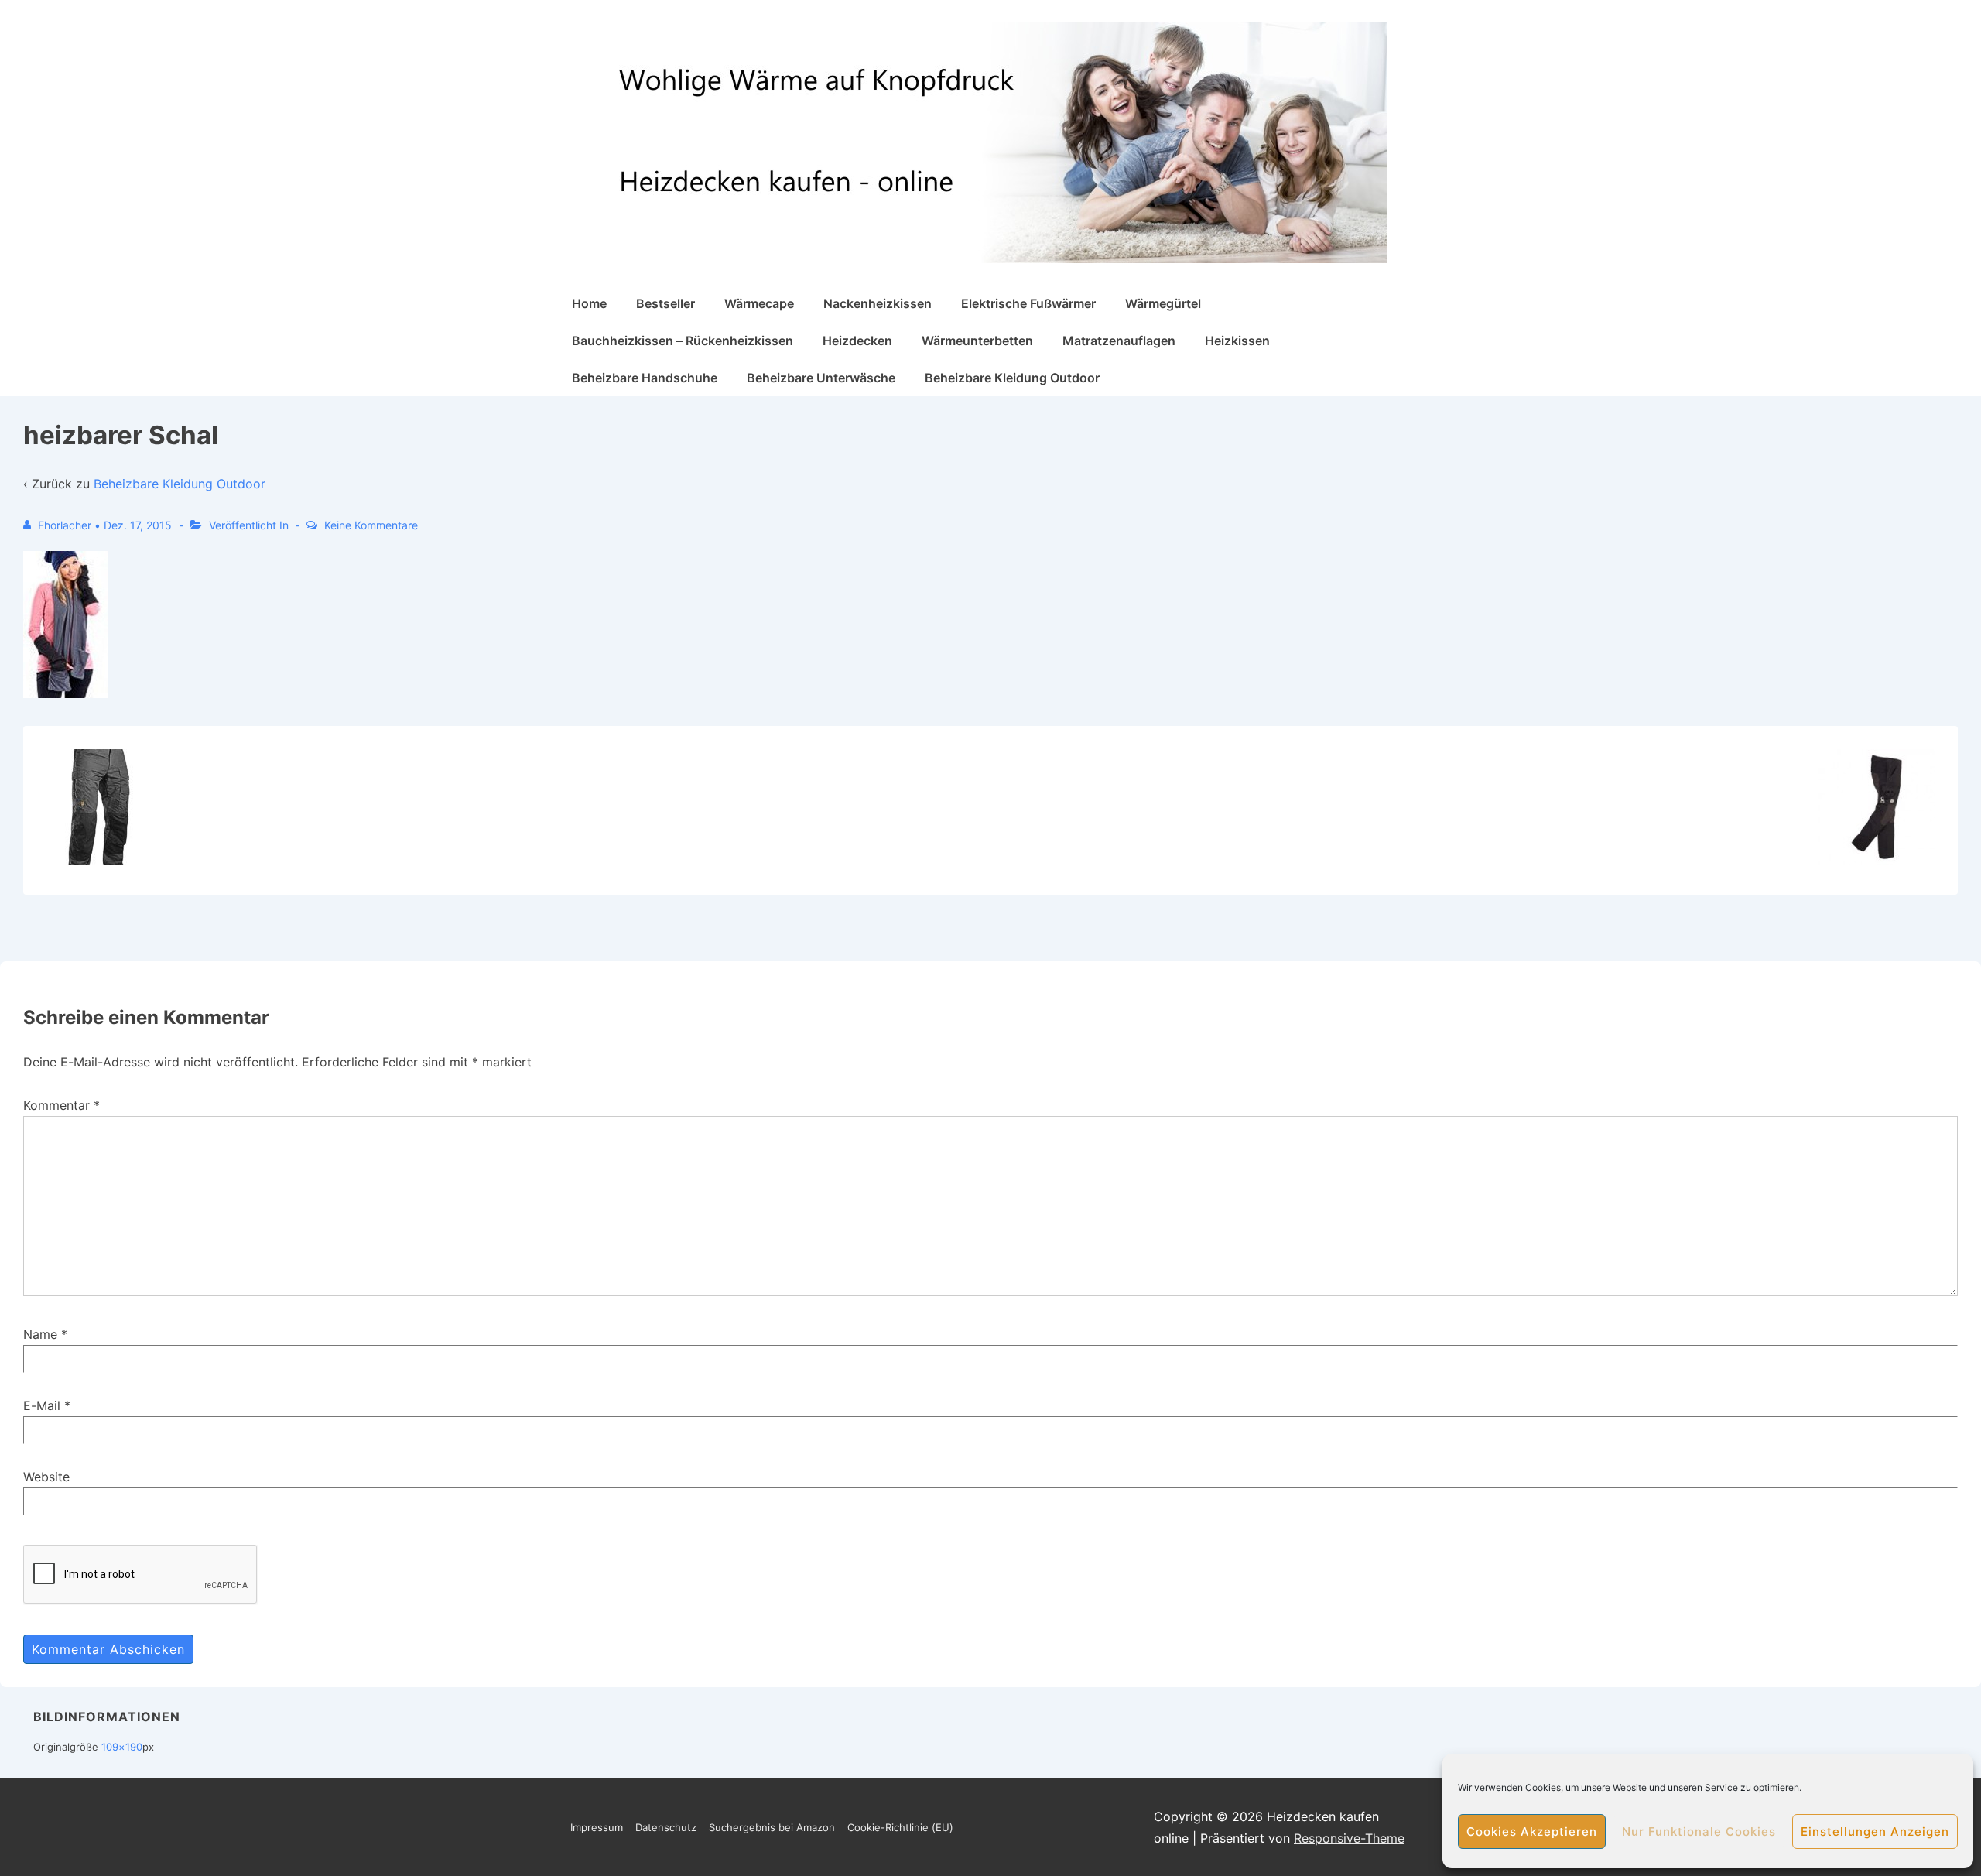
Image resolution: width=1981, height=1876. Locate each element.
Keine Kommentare (371, 525)
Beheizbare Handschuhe (645, 378)
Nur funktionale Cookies (1699, 1831)
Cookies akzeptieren (1532, 1831)
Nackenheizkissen (878, 303)
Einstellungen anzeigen (1875, 1831)
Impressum (597, 1827)
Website (46, 1477)
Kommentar (62, 1105)
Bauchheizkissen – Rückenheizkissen (683, 341)
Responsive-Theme (1349, 1838)
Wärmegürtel (1163, 303)
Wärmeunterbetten (977, 341)
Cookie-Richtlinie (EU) (900, 1827)
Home (589, 303)
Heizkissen (1237, 341)
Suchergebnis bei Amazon (772, 1827)
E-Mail (42, 1405)
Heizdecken (857, 341)
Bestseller (665, 303)
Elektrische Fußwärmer (1028, 303)
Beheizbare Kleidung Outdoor (1012, 378)
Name (40, 1334)
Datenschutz (666, 1827)
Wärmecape (759, 303)
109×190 (122, 1747)
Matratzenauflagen (1119, 341)
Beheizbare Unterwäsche (821, 378)
